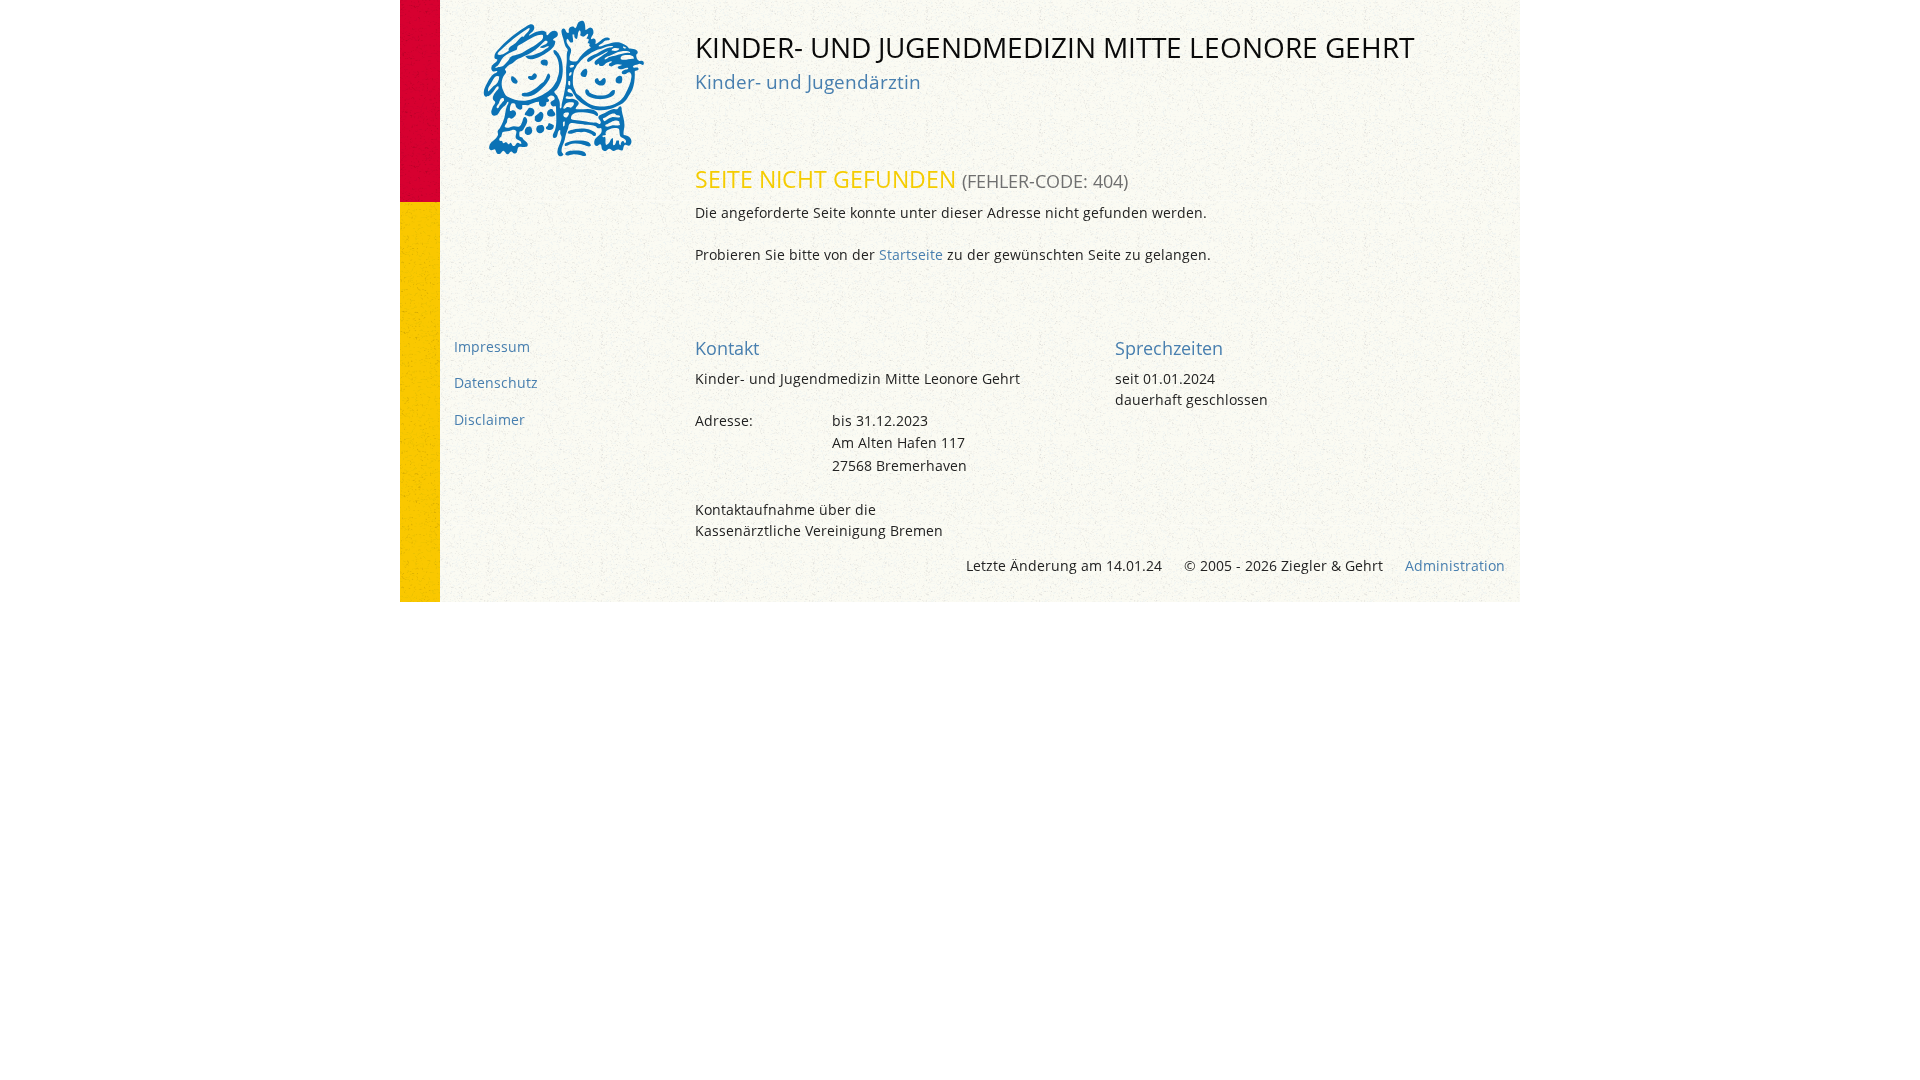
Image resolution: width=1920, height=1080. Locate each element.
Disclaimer (489, 419)
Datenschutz (496, 382)
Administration (1455, 565)
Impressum (492, 346)
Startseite (911, 254)
